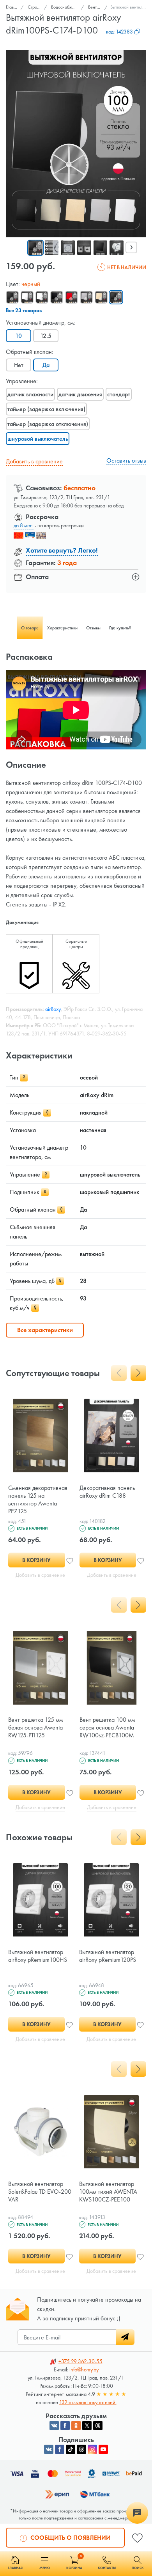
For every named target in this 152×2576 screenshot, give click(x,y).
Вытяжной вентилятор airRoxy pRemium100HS (38, 1956)
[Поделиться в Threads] (98, 2426)
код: (119, 32)
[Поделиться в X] (87, 2426)
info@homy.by (84, 2369)
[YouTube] (103, 2449)
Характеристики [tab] (62, 628)
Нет (19, 365)
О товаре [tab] (30, 628)
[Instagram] (92, 2449)
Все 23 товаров (24, 310)
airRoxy (53, 1009)
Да (46, 365)
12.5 (46, 336)
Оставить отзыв (126, 460)
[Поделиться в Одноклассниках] (76, 2426)
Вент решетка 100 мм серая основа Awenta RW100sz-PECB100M (107, 1727)
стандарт (119, 394)
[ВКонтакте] (49, 2449)
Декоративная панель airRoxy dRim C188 (107, 1492)
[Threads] (81, 2449)
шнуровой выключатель (38, 439)
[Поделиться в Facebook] (65, 2426)
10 (19, 336)
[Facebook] (60, 2449)
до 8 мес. (24, 525)
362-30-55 (80, 2361)
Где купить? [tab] (120, 628)
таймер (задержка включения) (46, 409)
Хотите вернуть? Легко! (62, 550)
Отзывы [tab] (93, 628)
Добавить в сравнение (34, 461)
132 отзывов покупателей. (88, 2402)
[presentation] (131, 247)
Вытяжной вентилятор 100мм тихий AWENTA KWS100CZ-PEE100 (108, 2192)
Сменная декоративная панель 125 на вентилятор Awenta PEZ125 (38, 1499)
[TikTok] (71, 2449)
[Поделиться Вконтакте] (54, 2426)
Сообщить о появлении (70, 2538)
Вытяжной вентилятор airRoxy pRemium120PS (108, 1956)
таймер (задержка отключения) (48, 424)
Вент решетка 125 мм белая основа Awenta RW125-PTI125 (35, 1727)
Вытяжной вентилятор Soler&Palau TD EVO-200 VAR (40, 2192)
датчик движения (80, 394)
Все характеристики (45, 1330)
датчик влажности (30, 394)
